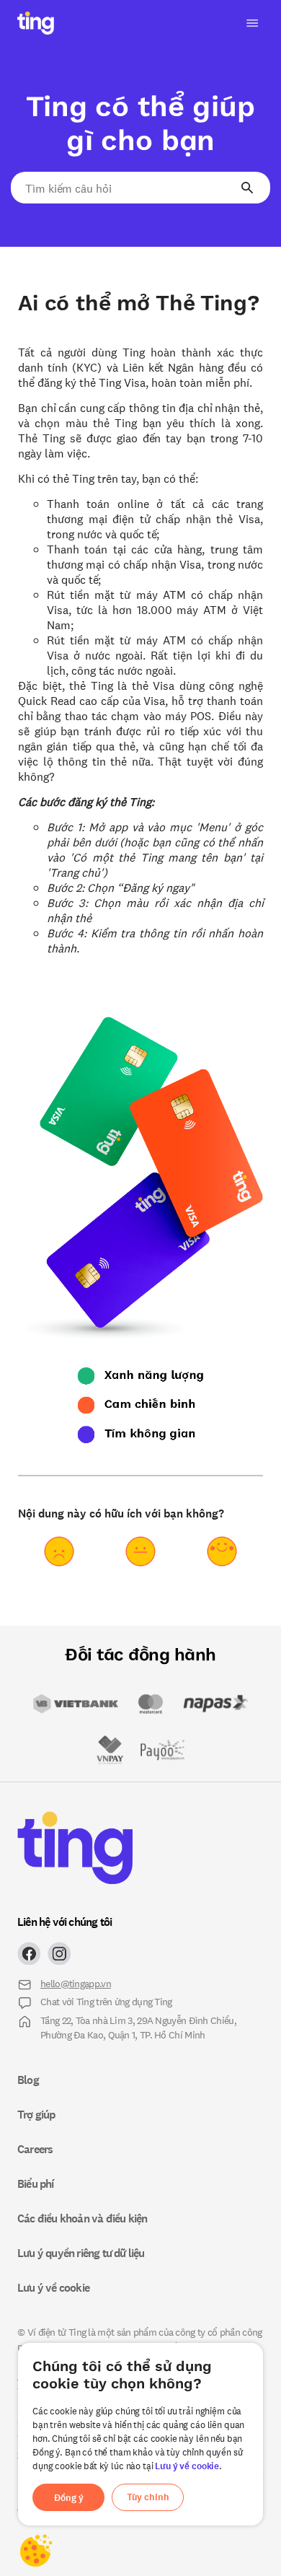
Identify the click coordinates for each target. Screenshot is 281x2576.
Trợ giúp (36, 2114)
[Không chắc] (140, 1551)
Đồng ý (69, 2498)
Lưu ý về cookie (187, 2466)
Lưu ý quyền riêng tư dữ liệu (81, 2253)
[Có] (222, 1551)
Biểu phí (36, 2183)
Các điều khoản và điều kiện (82, 2218)
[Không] (59, 1551)
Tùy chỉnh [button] (148, 2497)
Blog (28, 2080)
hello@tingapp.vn (76, 1983)
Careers (35, 2149)
